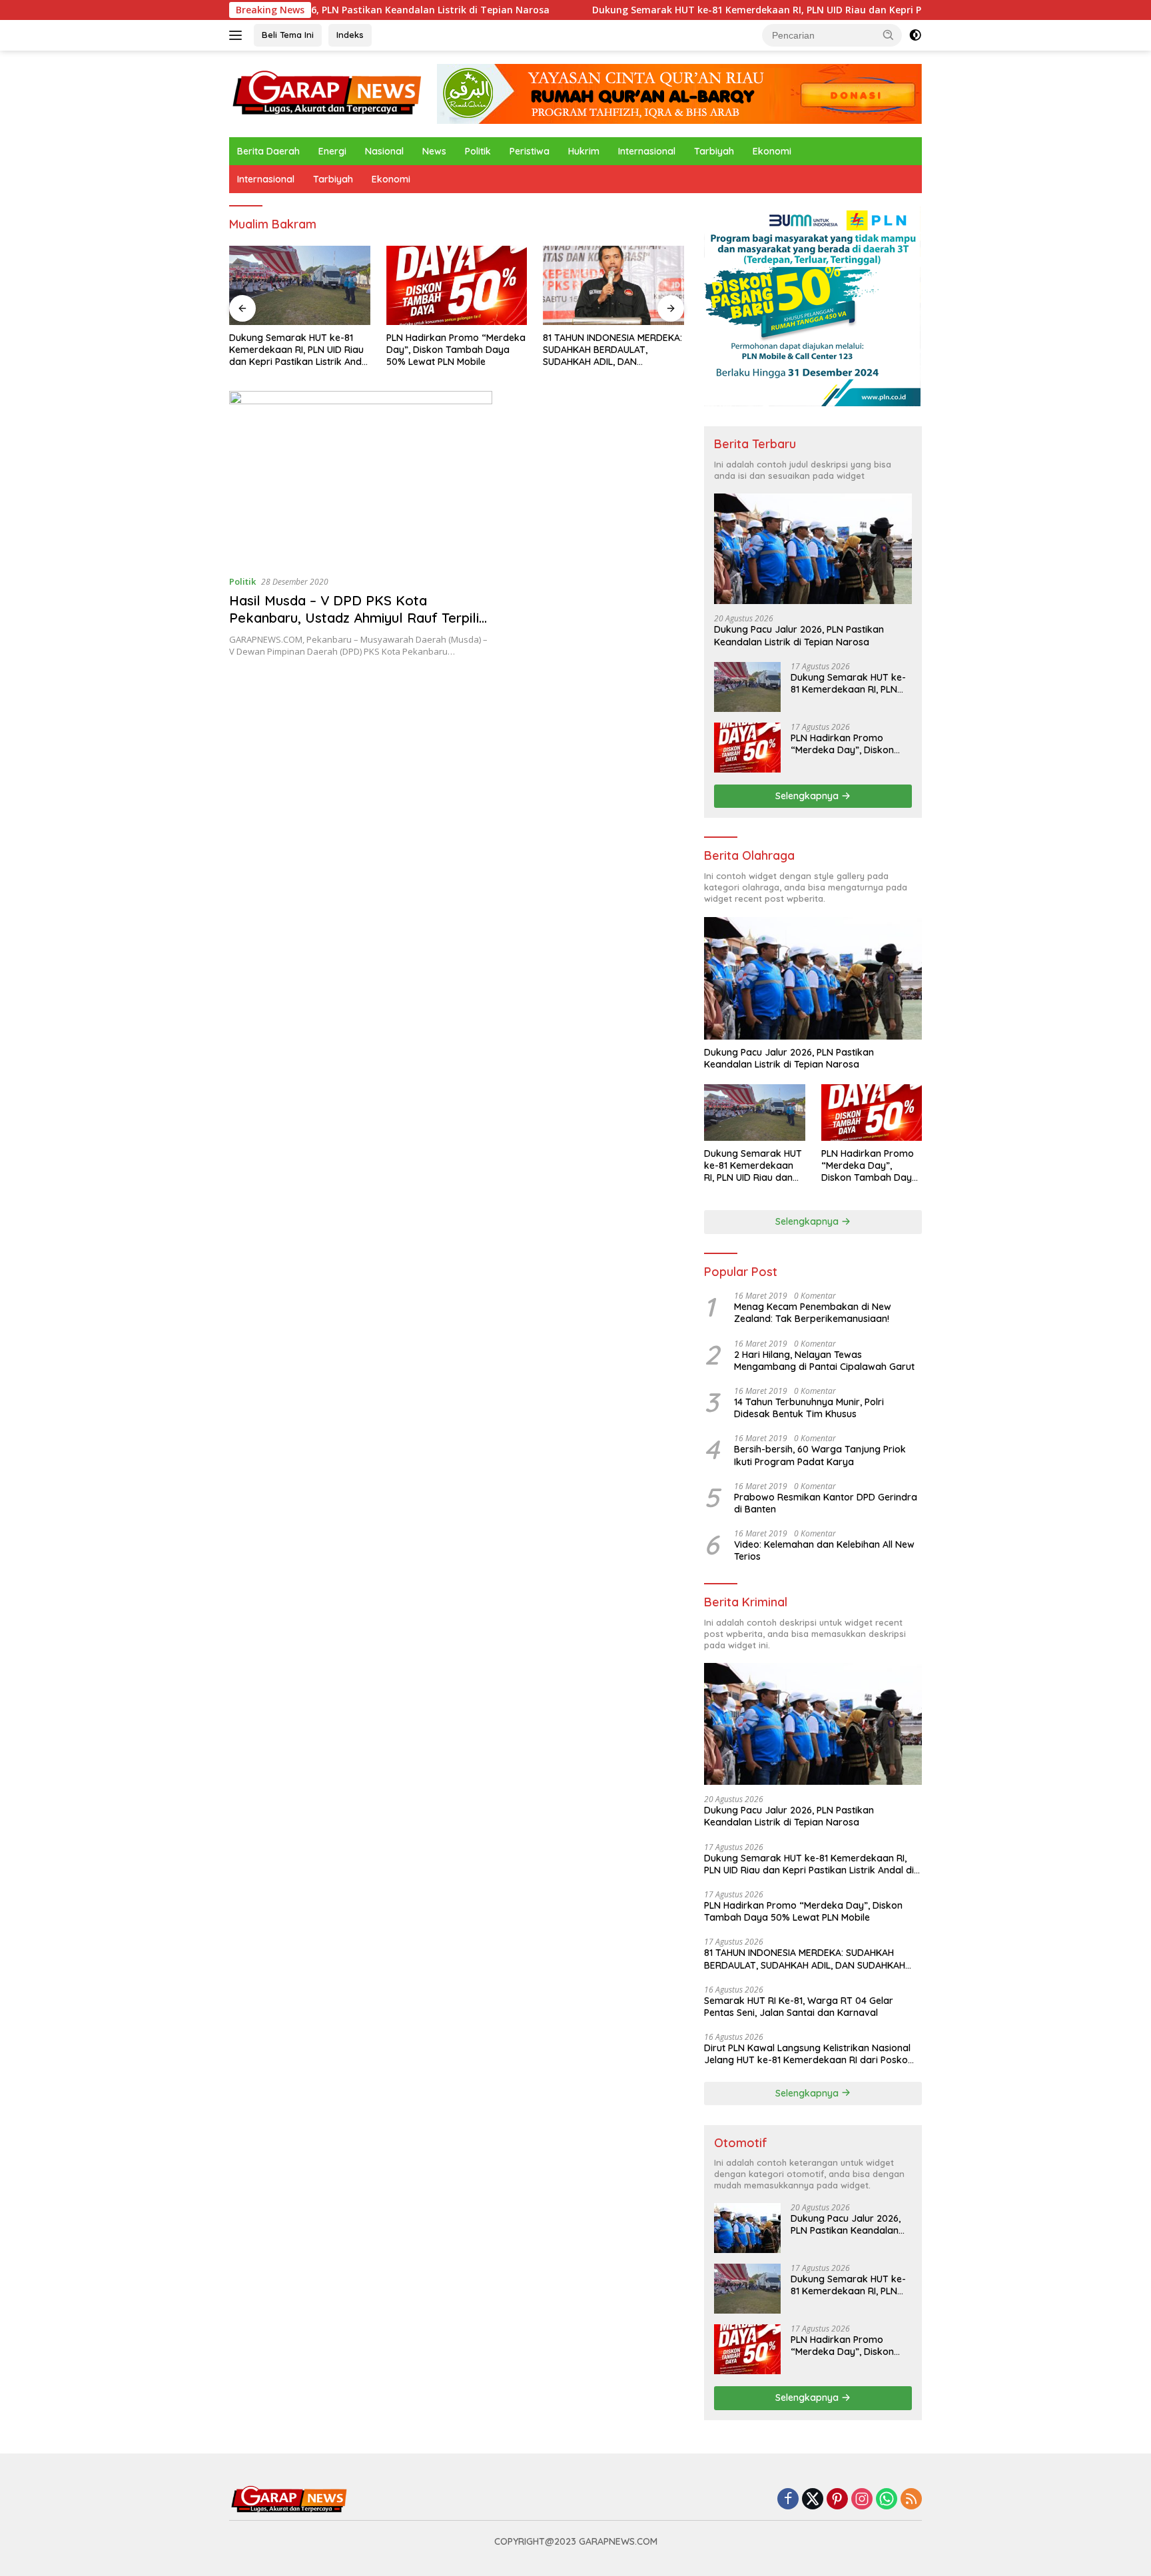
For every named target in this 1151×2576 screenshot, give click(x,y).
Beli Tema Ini (288, 35)
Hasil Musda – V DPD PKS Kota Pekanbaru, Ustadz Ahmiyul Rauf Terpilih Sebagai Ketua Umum (358, 618)
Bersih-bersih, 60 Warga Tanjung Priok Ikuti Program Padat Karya (820, 1455)
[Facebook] (788, 2500)
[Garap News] (327, 93)
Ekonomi (772, 151)
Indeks (350, 35)
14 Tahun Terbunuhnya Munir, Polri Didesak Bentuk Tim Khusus (809, 1408)
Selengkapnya (808, 796)
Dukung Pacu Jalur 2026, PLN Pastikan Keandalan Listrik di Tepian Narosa (799, 635)
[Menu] (238, 35)
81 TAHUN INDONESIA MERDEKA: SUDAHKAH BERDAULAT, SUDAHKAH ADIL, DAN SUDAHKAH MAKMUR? (612, 350)
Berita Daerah (268, 151)
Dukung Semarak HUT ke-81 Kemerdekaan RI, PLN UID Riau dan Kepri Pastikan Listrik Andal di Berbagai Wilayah (759, 10)
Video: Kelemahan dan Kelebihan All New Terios (824, 1550)
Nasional (384, 151)
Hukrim (584, 151)
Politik (478, 151)
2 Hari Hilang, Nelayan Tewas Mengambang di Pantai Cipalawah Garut (824, 1361)
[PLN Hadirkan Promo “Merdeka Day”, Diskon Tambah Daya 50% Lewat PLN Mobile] (457, 285)
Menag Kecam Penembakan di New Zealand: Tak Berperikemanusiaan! (813, 1313)
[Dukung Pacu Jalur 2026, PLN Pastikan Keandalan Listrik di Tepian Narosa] (813, 549)
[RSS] (911, 2500)
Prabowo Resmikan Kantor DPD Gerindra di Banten (826, 1503)
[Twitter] (813, 2500)
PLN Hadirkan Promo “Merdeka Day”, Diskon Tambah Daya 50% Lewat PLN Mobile (456, 350)
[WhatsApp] (887, 2500)
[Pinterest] (837, 2500)
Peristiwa (530, 151)
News (434, 151)
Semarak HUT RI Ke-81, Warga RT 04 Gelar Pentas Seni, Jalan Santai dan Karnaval (799, 2007)
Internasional (647, 151)
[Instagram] (862, 2500)
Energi (332, 151)
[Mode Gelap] (915, 35)
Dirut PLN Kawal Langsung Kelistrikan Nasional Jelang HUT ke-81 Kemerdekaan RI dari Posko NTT (807, 2054)
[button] (889, 35)
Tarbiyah (714, 151)
